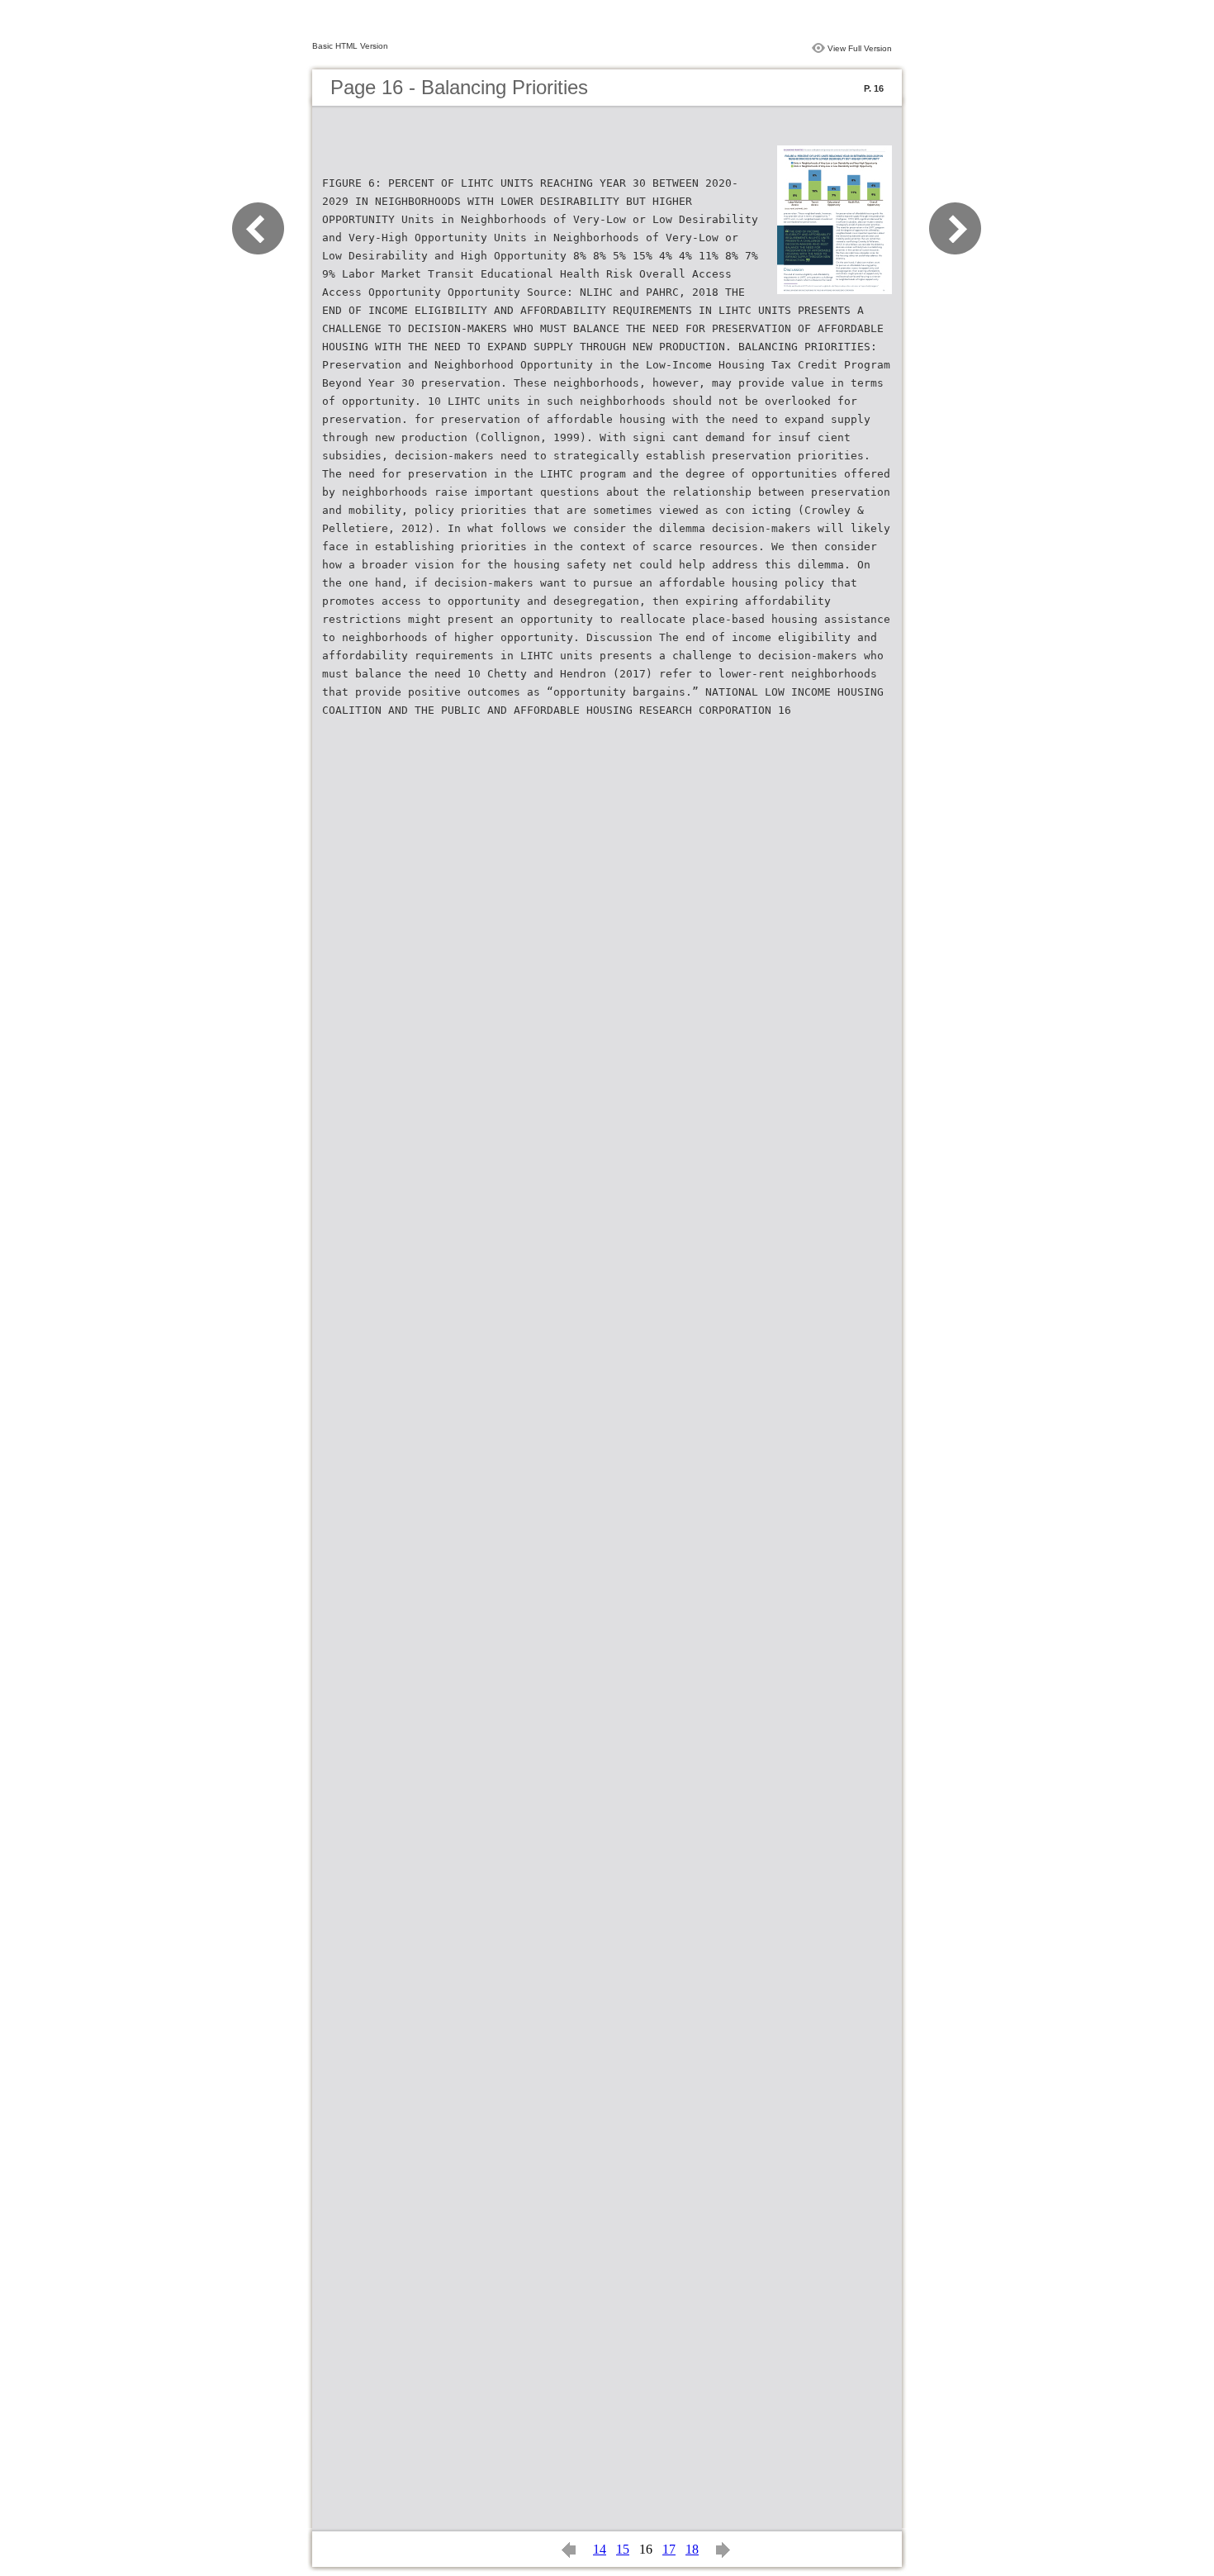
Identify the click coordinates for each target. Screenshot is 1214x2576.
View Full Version (860, 48)
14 (600, 2549)
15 (623, 2549)
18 (692, 2549)
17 (669, 2549)
